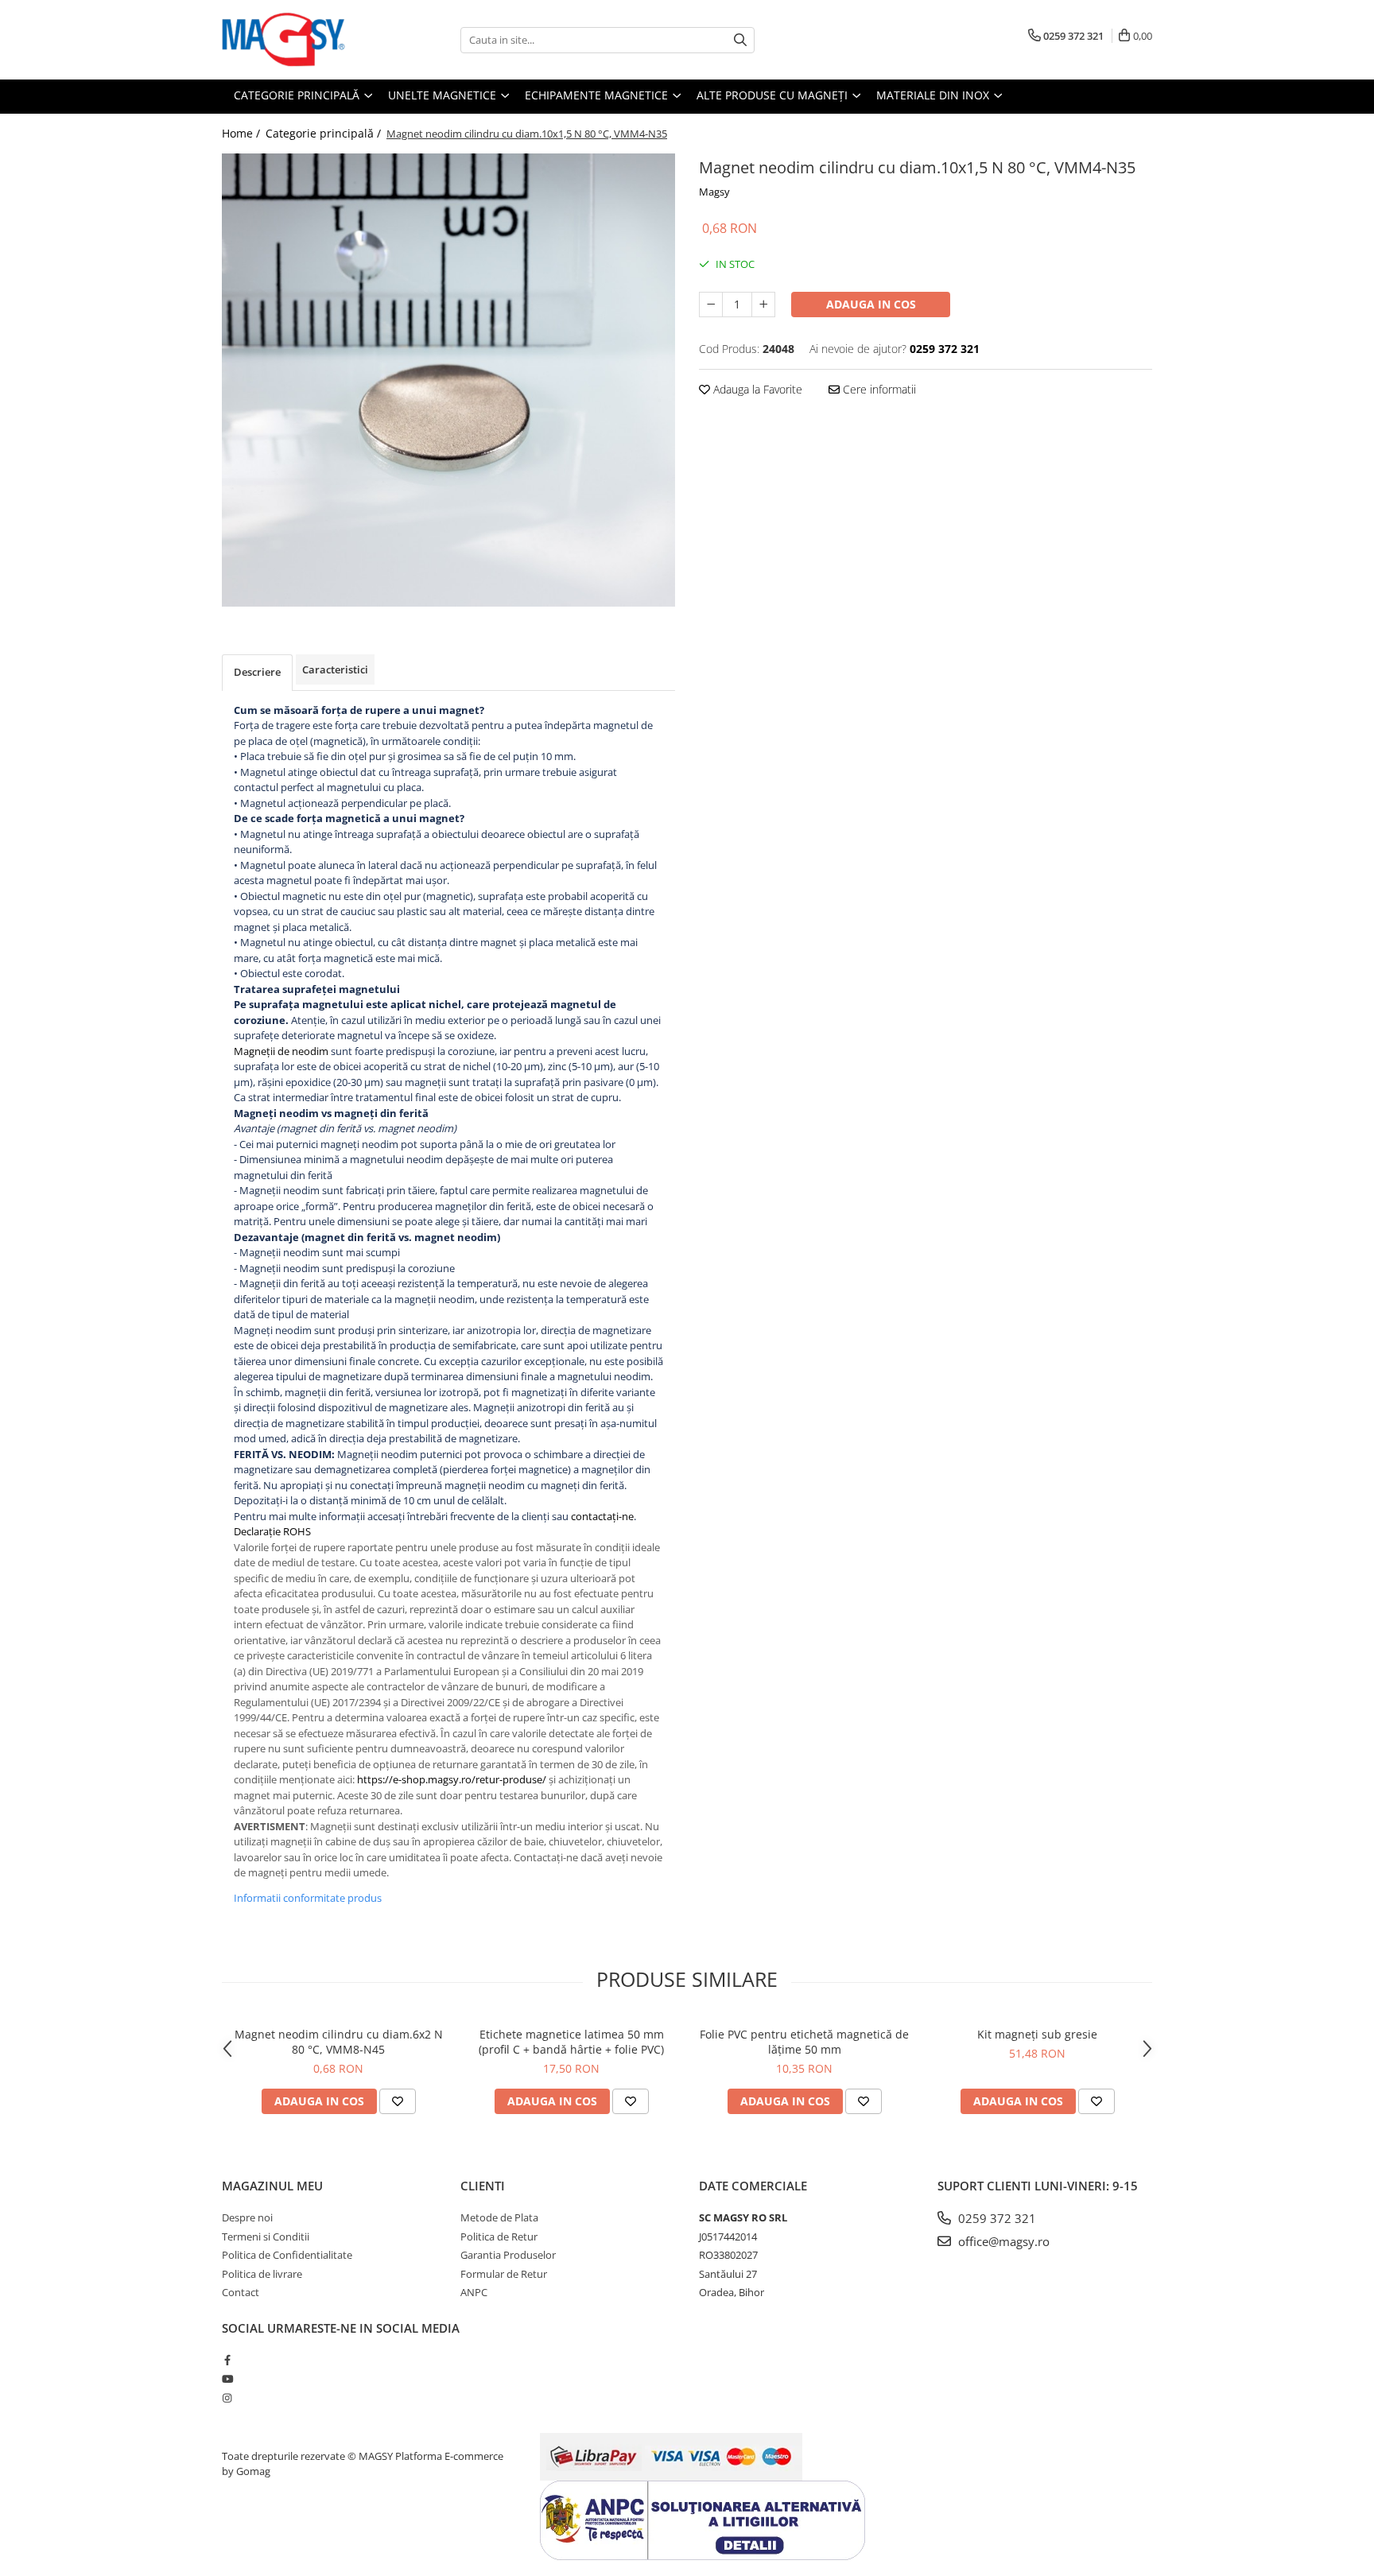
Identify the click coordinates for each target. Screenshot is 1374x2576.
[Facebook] (227, 2360)
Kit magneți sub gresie (1037, 2034)
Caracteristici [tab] (335, 669)
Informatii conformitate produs (308, 1898)
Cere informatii (878, 389)
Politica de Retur (499, 2237)
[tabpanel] (448, 380)
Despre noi (247, 2217)
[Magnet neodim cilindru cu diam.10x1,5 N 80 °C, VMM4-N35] (448, 380)
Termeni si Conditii (266, 2237)
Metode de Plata (499, 2217)
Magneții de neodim (281, 1051)
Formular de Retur (504, 2274)
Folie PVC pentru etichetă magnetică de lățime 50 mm (804, 2042)
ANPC (474, 2292)
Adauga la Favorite (756, 389)
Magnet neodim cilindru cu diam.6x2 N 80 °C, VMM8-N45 (339, 2042)
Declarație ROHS (272, 1531)
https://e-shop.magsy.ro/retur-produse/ (452, 1779)
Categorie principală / (325, 133)
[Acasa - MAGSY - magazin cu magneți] (301, 40)
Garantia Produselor (508, 2255)
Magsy (714, 192)
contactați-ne (602, 1516)
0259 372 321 (996, 2218)
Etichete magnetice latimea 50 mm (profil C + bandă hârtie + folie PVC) (571, 2042)
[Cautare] (740, 40)
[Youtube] (227, 2379)
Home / (243, 133)
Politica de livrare (262, 2274)
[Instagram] (227, 2398)
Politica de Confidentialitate (287, 2255)
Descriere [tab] (257, 672)
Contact (241, 2292)
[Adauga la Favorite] (398, 2101)
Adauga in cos (871, 304)
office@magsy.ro (1002, 2241)
